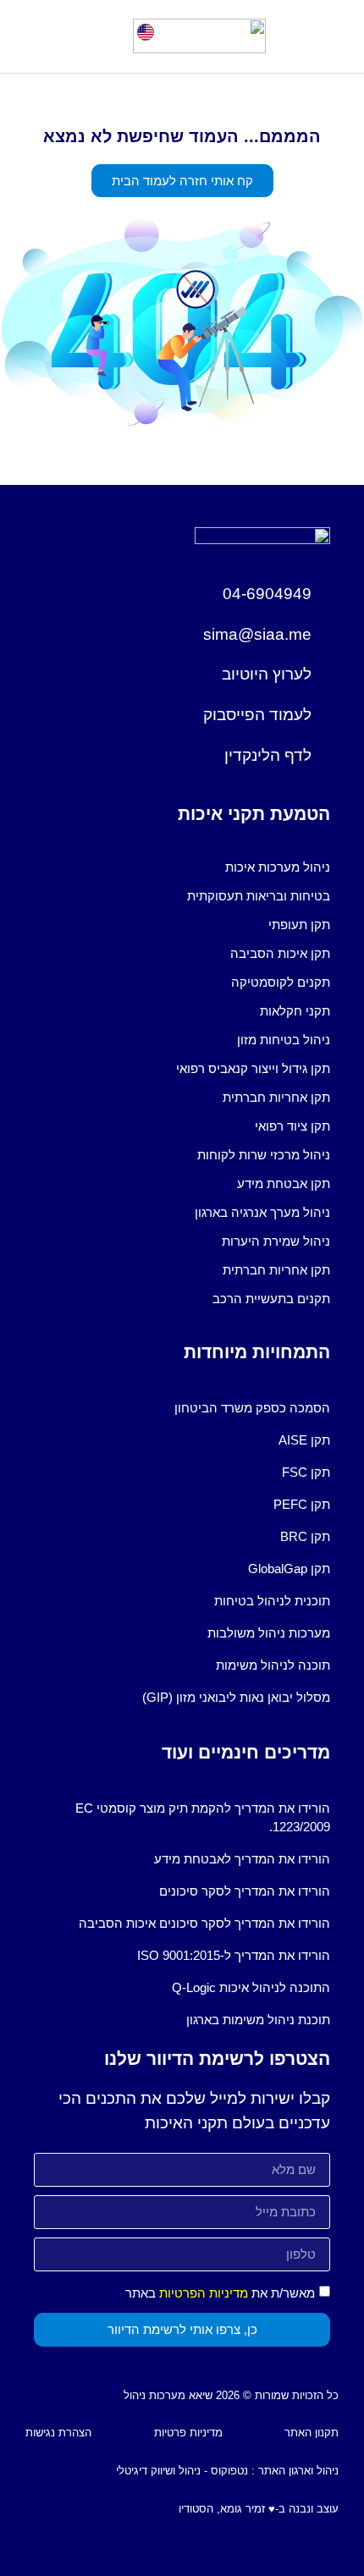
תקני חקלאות (295, 1011)
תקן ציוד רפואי (292, 1126)
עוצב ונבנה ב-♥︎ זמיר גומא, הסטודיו (259, 2509)
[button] (40, 36)
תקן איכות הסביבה (280, 953)
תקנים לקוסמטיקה (281, 982)
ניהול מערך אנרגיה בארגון (262, 1212)
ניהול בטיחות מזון (284, 1040)
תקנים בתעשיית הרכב (271, 1299)
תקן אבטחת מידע (284, 1183)
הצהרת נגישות (58, 2433)
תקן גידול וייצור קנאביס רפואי (253, 1068)
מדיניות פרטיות (188, 2433)
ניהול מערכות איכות (278, 867)
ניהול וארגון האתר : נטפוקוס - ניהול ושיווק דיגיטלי (227, 2471)
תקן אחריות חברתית (276, 1097)
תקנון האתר (312, 2433)
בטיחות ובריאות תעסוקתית (259, 896)
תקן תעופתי (299, 925)
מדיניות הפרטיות (204, 2293)
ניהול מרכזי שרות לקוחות (264, 1155)
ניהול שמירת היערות (276, 1241)
